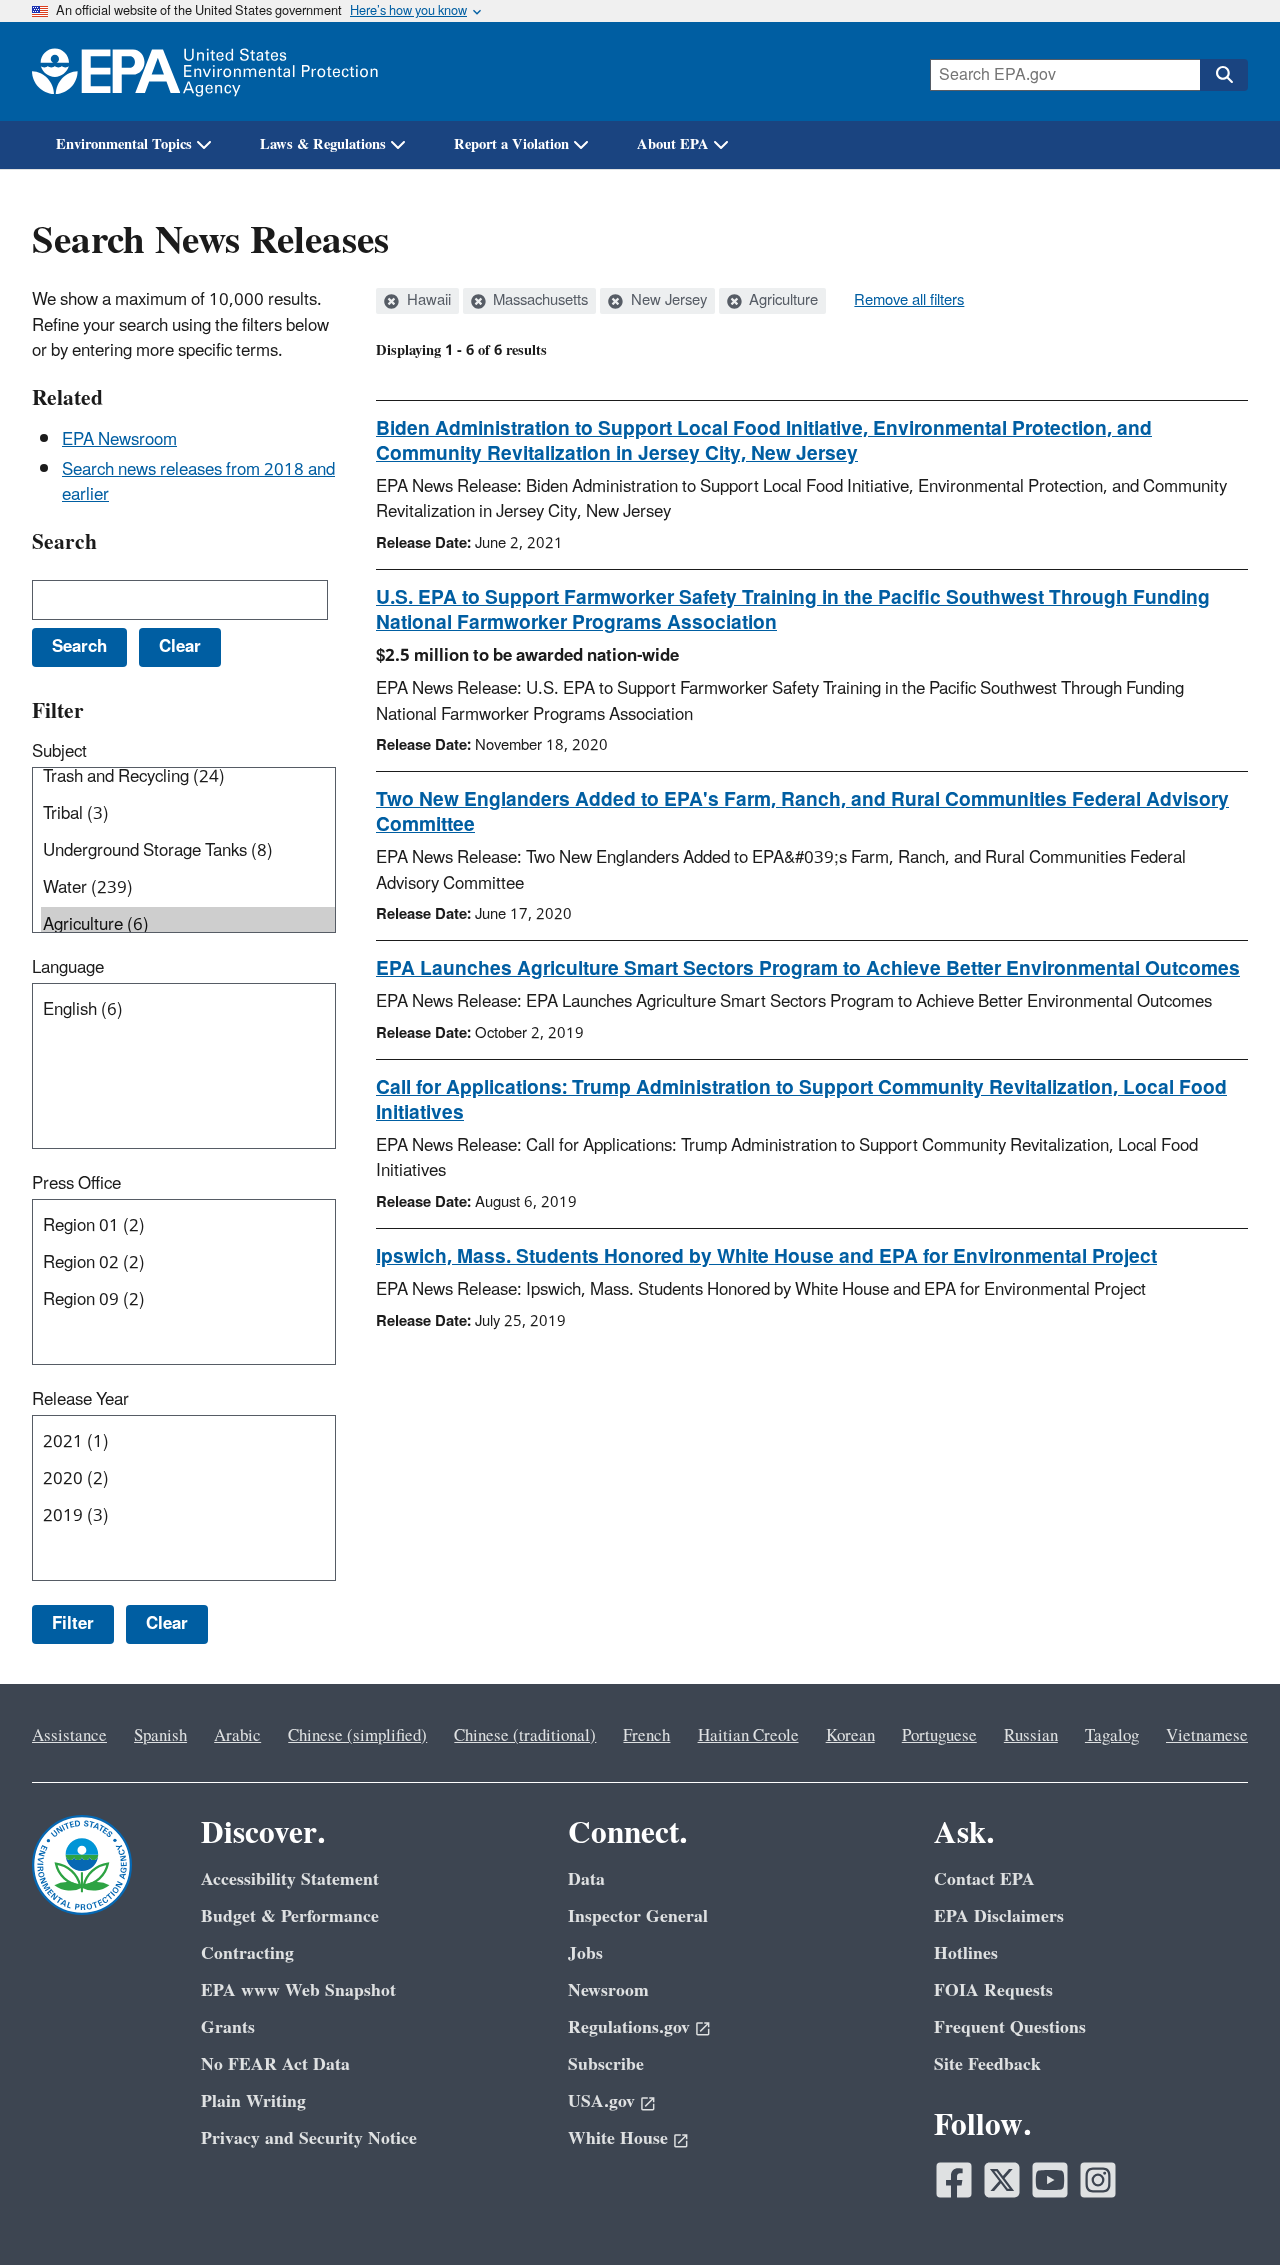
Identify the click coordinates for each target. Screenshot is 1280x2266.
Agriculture (781, 301)
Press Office (76, 1184)
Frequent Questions (1010, 2027)
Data (586, 1879)
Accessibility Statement (290, 1879)
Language (68, 968)
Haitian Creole (748, 1736)
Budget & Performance (290, 1916)
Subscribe (606, 2064)
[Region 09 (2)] (188, 1300)
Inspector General (638, 1916)
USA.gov (601, 2101)
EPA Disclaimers (999, 1916)
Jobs (585, 1953)
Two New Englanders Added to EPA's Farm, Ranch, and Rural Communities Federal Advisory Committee (802, 812)
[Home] (205, 71)
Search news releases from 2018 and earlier (198, 482)
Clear (167, 1624)
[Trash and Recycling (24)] (188, 777)
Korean (850, 1736)
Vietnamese (1207, 1736)
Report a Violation (511, 144)
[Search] (1224, 75)
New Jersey (667, 301)
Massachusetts (538, 301)
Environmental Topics (124, 144)
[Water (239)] (188, 888)
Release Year (80, 1400)
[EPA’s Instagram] (1098, 2180)
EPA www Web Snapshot (298, 1990)
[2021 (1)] (188, 1442)
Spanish (160, 1736)
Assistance (69, 1736)
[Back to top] (1225, 2211)
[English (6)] (188, 1010)
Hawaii (427, 301)
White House (618, 2138)
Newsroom (608, 1990)
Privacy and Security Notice (309, 2138)
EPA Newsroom (119, 440)
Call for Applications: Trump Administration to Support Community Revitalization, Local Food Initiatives (801, 1100)
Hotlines (966, 1953)
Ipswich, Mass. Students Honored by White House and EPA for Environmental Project (766, 1257)
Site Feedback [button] (987, 2064)
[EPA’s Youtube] (1050, 2180)
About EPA (673, 144)
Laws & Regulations (323, 144)
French (646, 1736)
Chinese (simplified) (357, 1736)
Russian (1031, 1736)
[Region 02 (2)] (188, 1263)
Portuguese (939, 1736)
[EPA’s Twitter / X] (1002, 2180)
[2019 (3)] (188, 1516)
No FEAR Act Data (275, 2064)
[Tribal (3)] (188, 814)
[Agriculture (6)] (188, 925)
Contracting (247, 1953)
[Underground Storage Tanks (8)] (188, 851)
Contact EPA (984, 1879)
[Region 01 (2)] (188, 1226)
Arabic (237, 1736)
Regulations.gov (629, 2027)
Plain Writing (253, 2101)
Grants (228, 2027)
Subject (59, 752)
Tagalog (1112, 1736)
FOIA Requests (993, 1990)
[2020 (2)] (188, 1479)
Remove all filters (909, 301)
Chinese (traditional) (525, 1736)
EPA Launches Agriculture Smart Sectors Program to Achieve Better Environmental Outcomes (808, 969)
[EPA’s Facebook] (954, 2180)
